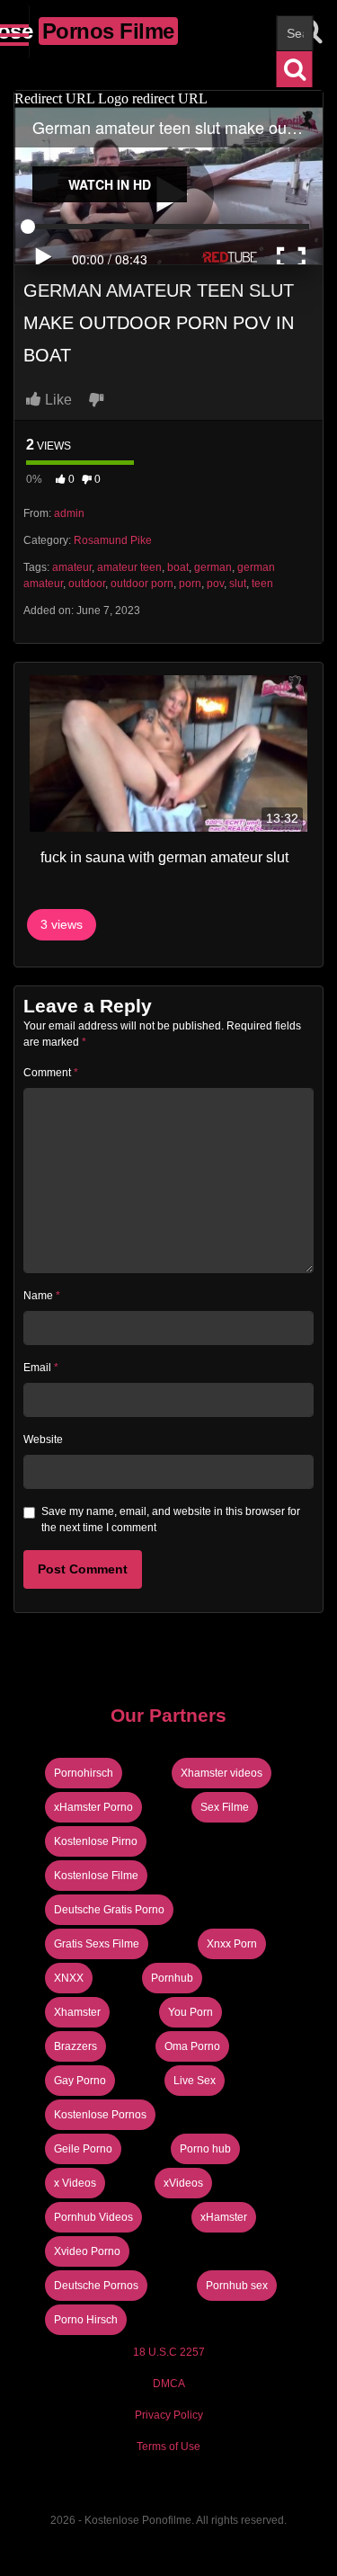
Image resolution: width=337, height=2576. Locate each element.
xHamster (224, 2217)
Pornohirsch (84, 1773)
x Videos (75, 2183)
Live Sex (195, 2081)
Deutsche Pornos (96, 2286)
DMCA (169, 2384)
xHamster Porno (93, 1807)
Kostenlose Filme (96, 1876)
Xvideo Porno (87, 2251)
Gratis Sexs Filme (97, 1944)
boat (178, 567)
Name (42, 1296)
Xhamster (77, 2012)
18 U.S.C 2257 (169, 2352)
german (213, 567)
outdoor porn (142, 584)
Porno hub (205, 2149)
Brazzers (75, 2046)
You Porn (191, 2012)
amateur (72, 567)
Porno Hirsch (86, 2320)
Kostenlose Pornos (100, 2115)
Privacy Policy (169, 2415)
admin (69, 513)
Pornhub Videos (93, 2217)
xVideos (183, 2183)
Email (41, 1368)
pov (215, 584)
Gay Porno (80, 2081)
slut (238, 584)
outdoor (87, 584)
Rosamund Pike (113, 540)
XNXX (69, 1978)
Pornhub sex (237, 2286)
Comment (51, 1073)
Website (43, 1440)
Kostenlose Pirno (96, 1841)
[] (295, 69)
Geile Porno (83, 2149)
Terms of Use (168, 2447)
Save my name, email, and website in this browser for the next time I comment (171, 1520)
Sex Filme (225, 1807)
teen (262, 584)
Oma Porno (192, 2046)
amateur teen (129, 567)
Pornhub (172, 1978)
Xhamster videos (222, 1773)
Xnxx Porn (232, 1944)
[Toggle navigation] (15, 31)
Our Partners (168, 1715)
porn (190, 584)
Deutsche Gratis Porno (109, 1910)
